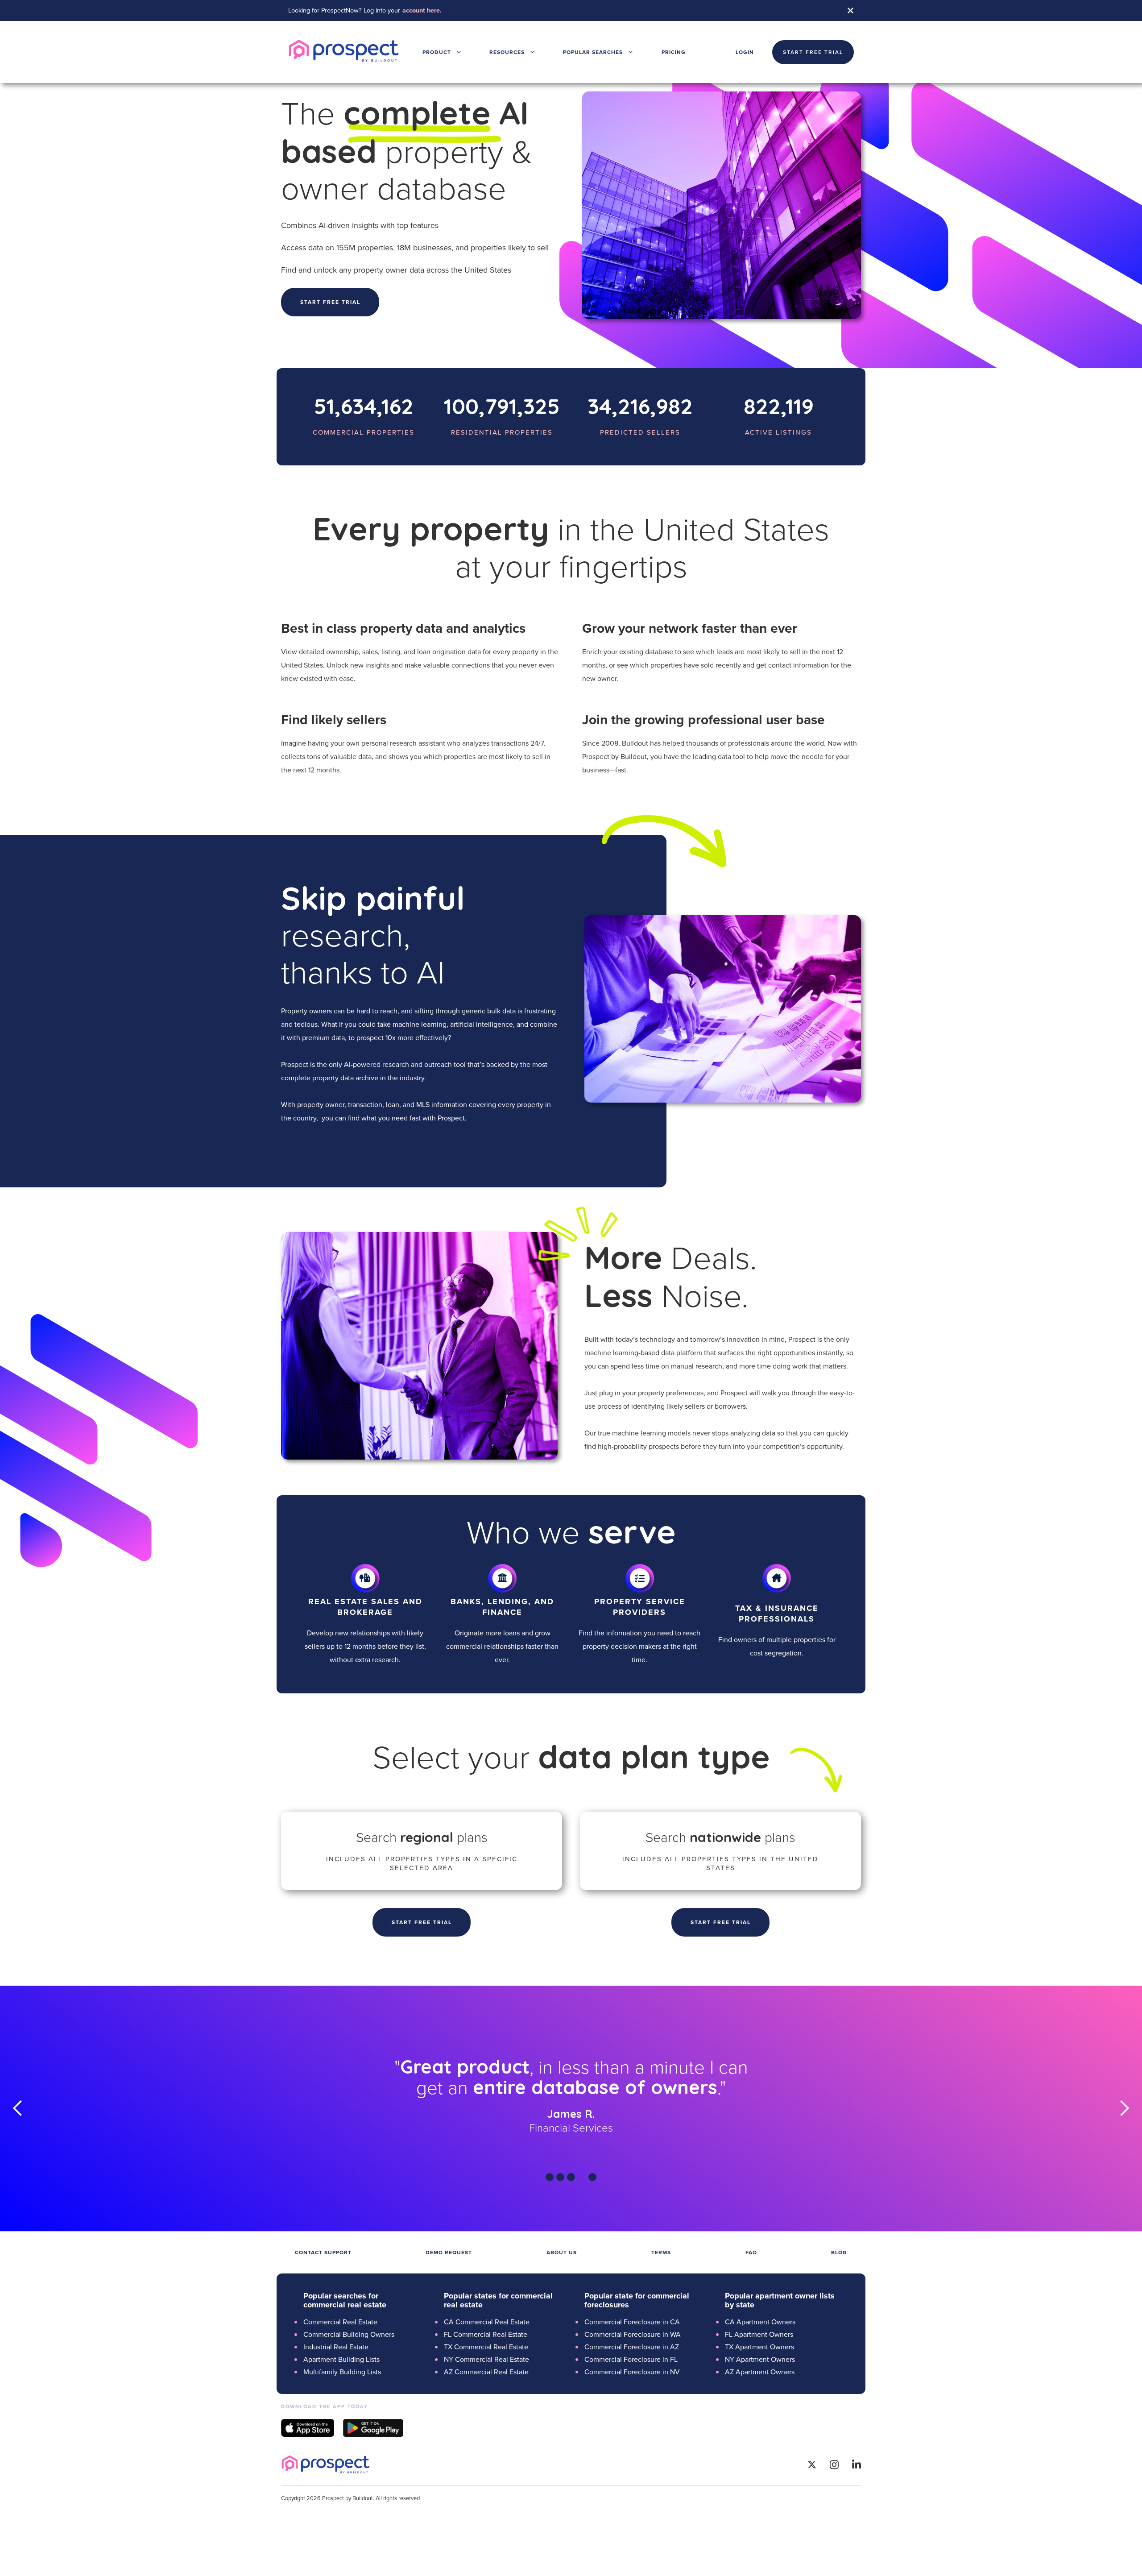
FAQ (751, 2252)
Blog (839, 2252)
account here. (422, 10)
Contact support (323, 2252)
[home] (344, 52)
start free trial (813, 52)
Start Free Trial (422, 1922)
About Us (562, 2252)
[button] (442, 52)
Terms (661, 2252)
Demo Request (449, 2252)
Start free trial (330, 302)
